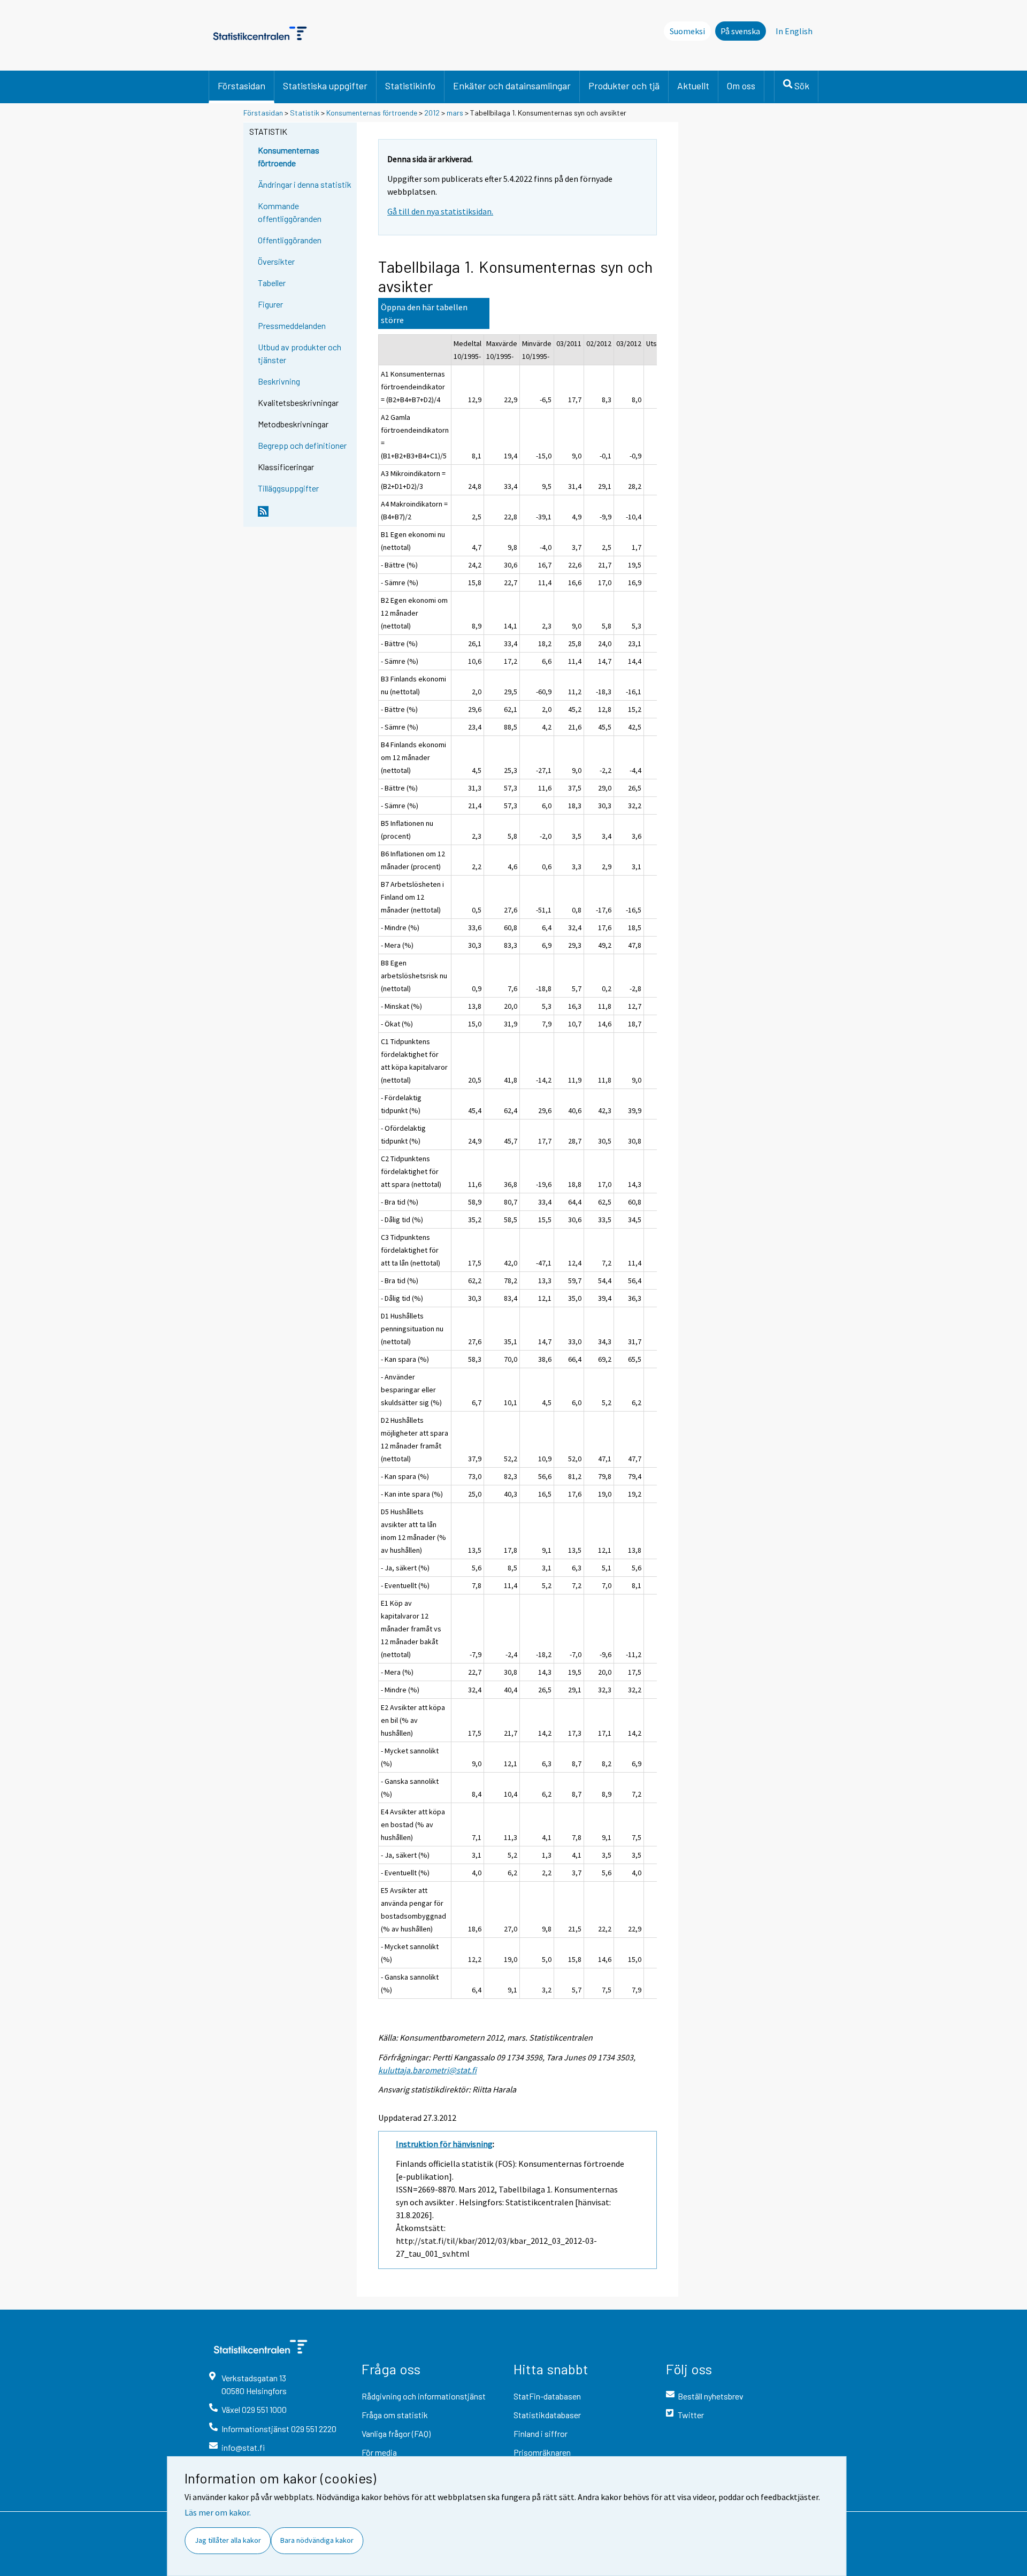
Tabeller (272, 283)
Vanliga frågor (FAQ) (396, 2433)
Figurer (270, 304)
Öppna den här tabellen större (424, 313)
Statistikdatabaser (547, 2415)
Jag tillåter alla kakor (228, 2540)
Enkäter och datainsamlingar (512, 86)
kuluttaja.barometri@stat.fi (427, 2070)
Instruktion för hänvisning (444, 2144)
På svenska (740, 31)
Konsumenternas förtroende (372, 113)
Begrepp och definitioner (302, 445)
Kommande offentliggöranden (290, 212)
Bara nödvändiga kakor (317, 2540)
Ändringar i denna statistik (305, 184)
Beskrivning (279, 381)
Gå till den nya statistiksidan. (440, 211)
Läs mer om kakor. (218, 2512)
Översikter (276, 261)
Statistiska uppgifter (325, 86)
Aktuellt (693, 86)
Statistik (305, 113)
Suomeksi (687, 31)
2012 (432, 113)
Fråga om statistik (395, 2415)
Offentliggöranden (290, 240)
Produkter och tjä (624, 86)
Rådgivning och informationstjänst (424, 2396)
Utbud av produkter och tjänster (300, 353)
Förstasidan (242, 86)
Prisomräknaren (542, 2452)
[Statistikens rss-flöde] (305, 516)
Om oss (741, 86)
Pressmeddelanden (292, 325)
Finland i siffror (541, 2433)
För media (379, 2452)
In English (794, 31)
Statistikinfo (410, 86)
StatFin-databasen (547, 2396)
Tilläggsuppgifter (288, 488)
